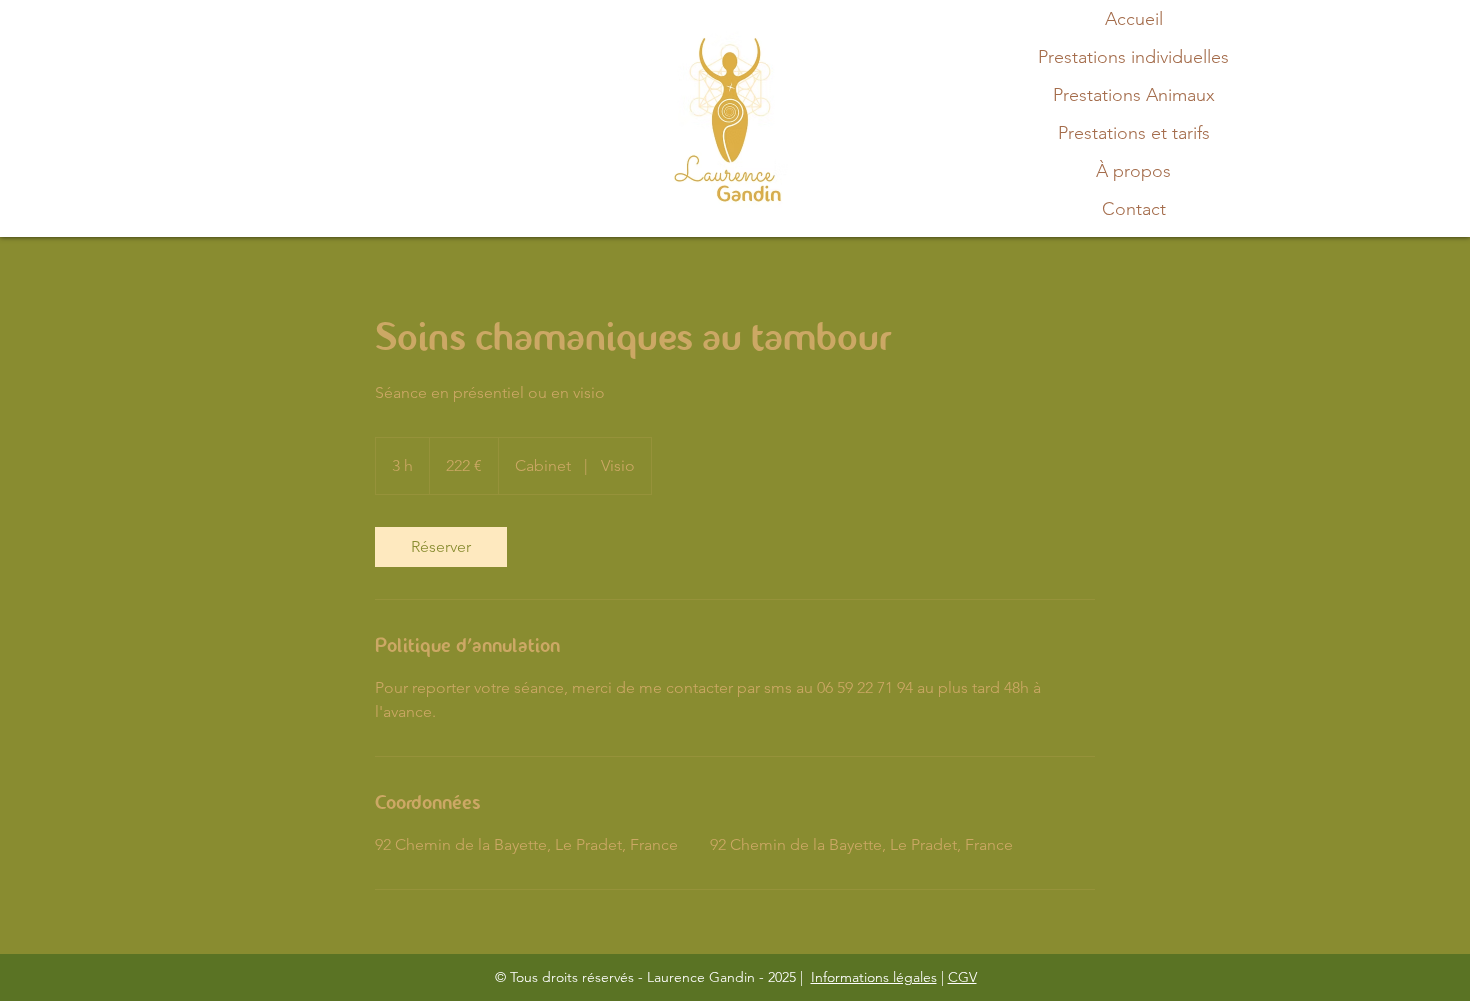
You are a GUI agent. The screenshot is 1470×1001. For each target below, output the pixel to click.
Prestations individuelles (1133, 57)
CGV (962, 977)
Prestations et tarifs (1134, 133)
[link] (441, 547)
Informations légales (874, 977)
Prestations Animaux (1134, 95)
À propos (1133, 171)
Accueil (1134, 19)
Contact (1134, 209)
